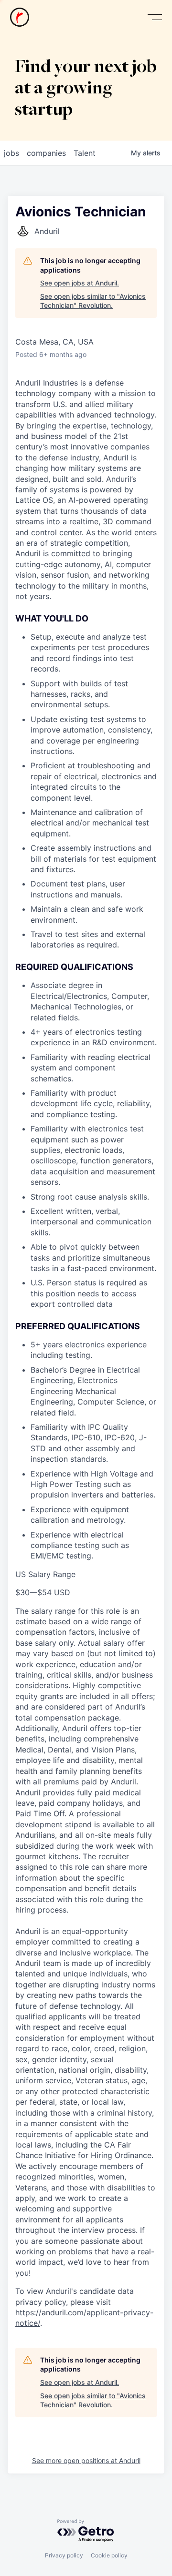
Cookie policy (109, 2555)
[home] (20, 17)
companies (46, 153)
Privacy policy (64, 2555)
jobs (11, 153)
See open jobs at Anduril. (80, 283)
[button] (155, 17)
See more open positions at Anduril (86, 2460)
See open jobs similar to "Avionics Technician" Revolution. (93, 301)
